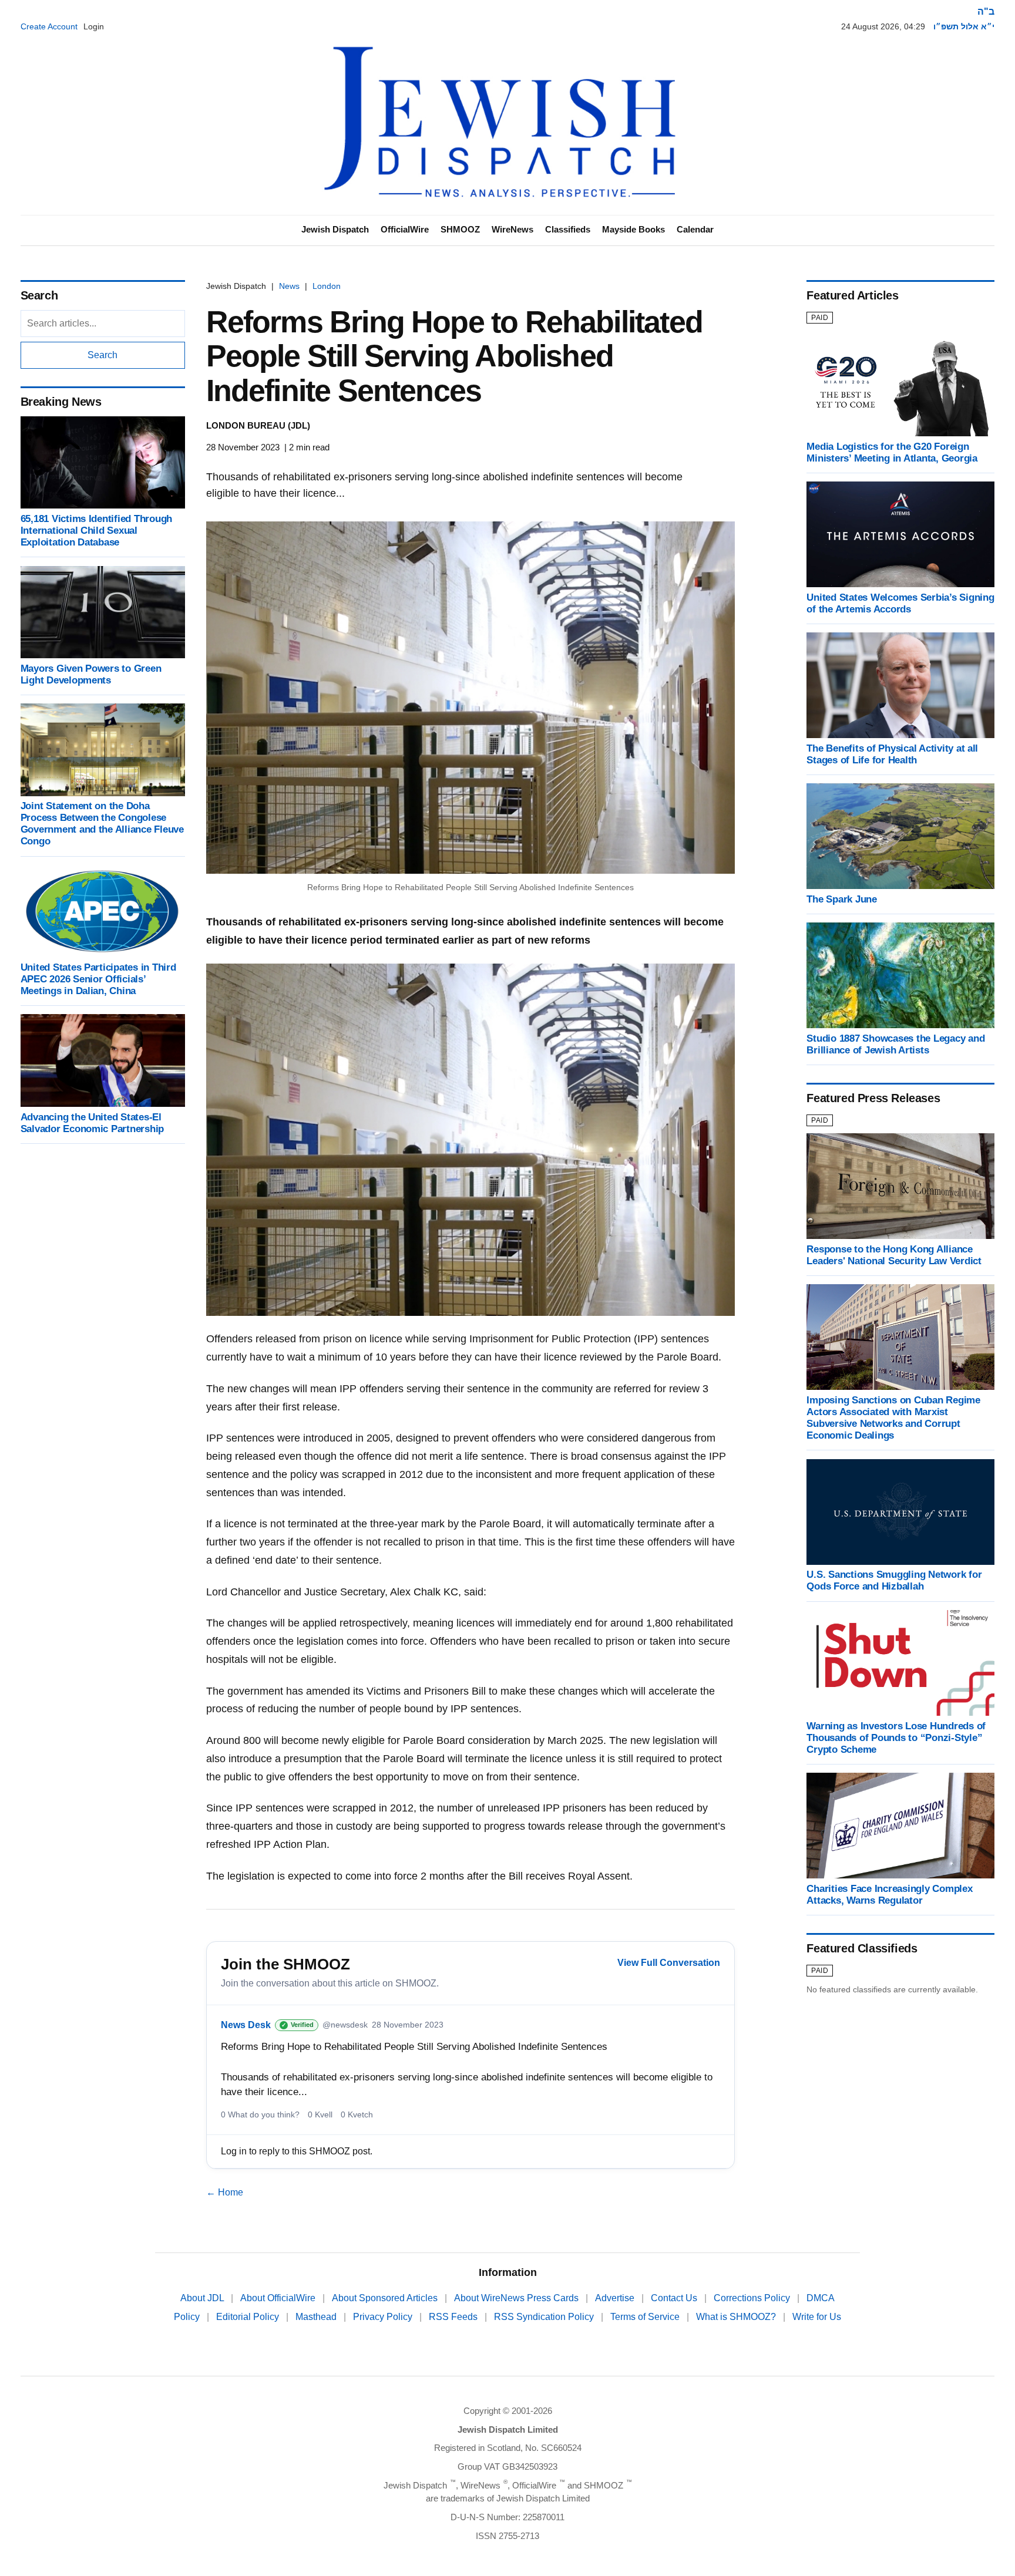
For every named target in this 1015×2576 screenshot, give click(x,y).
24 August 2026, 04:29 (883, 26)
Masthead (317, 2317)
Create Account (49, 26)
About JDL (203, 2298)
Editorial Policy (249, 2317)
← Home (225, 2192)
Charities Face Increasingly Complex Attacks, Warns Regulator (889, 1895)
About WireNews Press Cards (517, 2298)
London (327, 286)
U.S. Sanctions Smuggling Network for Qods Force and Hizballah (894, 1581)
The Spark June (841, 899)
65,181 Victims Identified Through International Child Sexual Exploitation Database (97, 531)
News (289, 286)
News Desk (246, 2025)
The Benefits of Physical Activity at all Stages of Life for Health (892, 754)
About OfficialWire (279, 2298)
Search (102, 355)
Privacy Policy (384, 2317)
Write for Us (817, 2317)
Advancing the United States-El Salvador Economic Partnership (93, 1123)
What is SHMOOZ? (737, 2317)
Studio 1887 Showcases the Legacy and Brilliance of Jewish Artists (895, 1044)
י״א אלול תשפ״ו (964, 26)
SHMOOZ (460, 229)
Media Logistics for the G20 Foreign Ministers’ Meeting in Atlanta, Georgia (892, 452)
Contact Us (675, 2298)
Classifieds (568, 229)
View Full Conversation (669, 1963)
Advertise (616, 2298)
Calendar (695, 229)
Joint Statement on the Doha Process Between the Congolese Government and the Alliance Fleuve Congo (102, 824)
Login (94, 26)
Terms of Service (646, 2317)
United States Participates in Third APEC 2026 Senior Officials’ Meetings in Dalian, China (98, 979)
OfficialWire (405, 229)
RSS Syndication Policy (545, 2317)
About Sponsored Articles (386, 2298)
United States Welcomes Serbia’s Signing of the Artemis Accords (900, 603)
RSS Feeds (454, 2317)
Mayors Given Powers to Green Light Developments (91, 674)
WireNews (512, 229)
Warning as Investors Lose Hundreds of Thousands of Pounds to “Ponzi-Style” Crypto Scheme (896, 1738)
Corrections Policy (753, 2298)
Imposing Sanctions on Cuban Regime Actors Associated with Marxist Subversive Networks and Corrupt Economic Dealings (893, 1418)
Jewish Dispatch (335, 229)
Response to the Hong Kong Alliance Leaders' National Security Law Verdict (894, 1255)
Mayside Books (633, 229)
